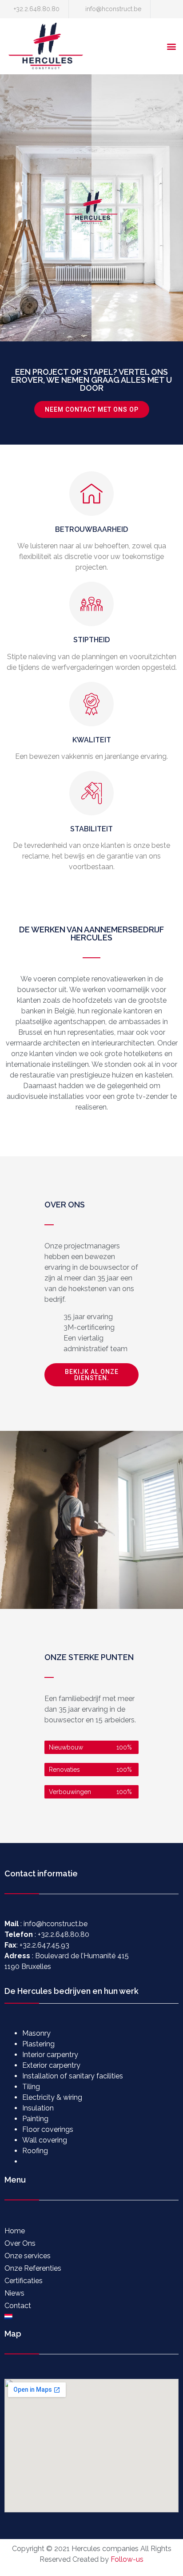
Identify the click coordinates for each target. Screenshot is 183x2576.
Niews (14, 2293)
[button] (171, 47)
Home (15, 2231)
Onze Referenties (33, 2268)
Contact (18, 2306)
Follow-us (127, 2559)
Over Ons (20, 2243)
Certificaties (24, 2281)
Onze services (28, 2256)
